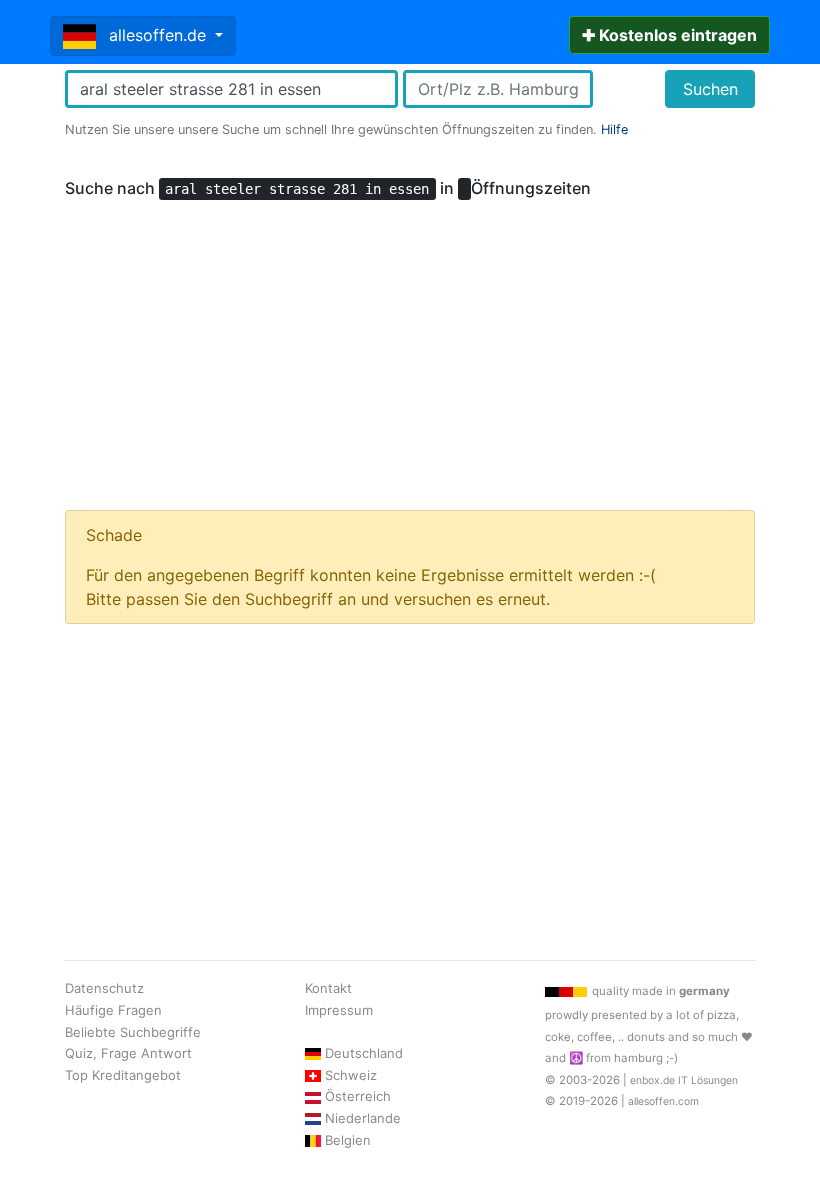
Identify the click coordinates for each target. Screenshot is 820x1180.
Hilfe (614, 129)
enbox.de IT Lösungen (684, 1080)
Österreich (358, 1096)
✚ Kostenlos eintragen (669, 35)
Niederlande (363, 1118)
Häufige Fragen (113, 1010)
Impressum (339, 1010)
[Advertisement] (410, 346)
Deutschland (364, 1053)
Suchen (710, 89)
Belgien (348, 1140)
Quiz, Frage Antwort (128, 1053)
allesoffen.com (663, 1101)
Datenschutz (104, 988)
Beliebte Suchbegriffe (133, 1032)
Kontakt (328, 988)
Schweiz (351, 1075)
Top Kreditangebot (123, 1075)
